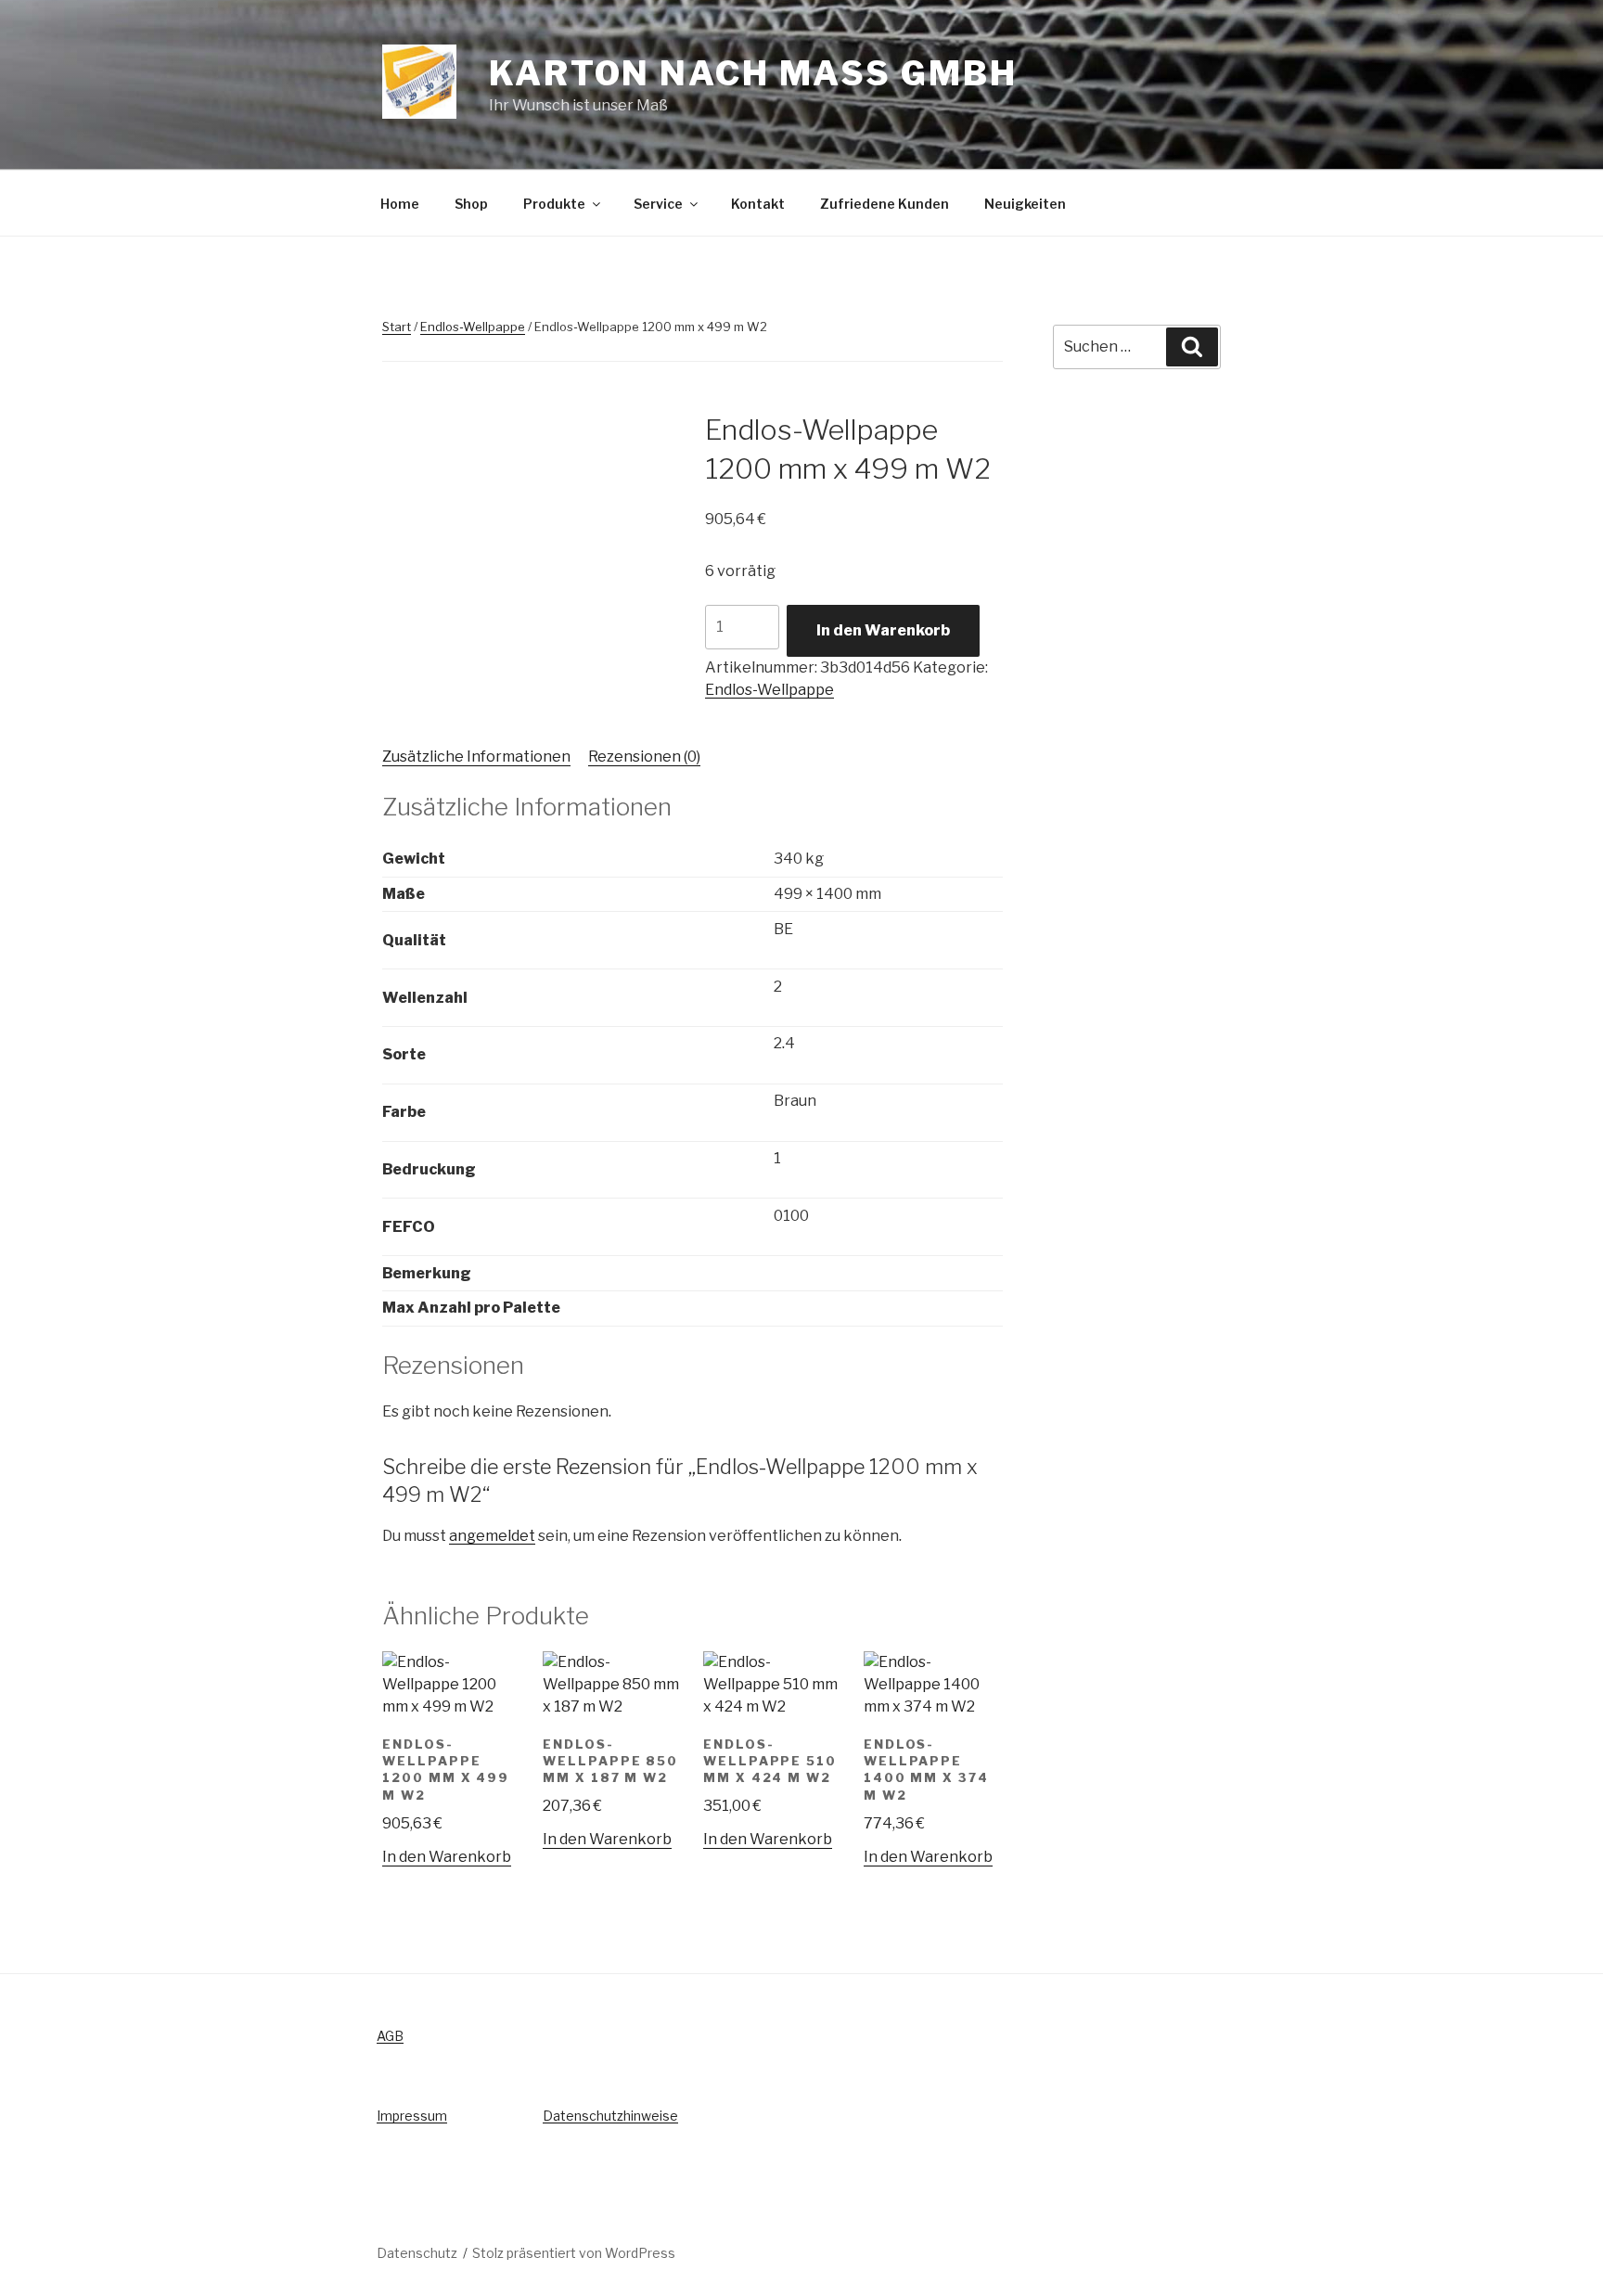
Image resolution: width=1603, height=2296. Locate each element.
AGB (390, 2036)
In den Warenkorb (883, 630)
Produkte (554, 204)
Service (658, 204)
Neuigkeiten (1025, 204)
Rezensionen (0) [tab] (644, 757)
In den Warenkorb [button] (447, 1857)
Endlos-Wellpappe (473, 327)
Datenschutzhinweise (610, 2116)
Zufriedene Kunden (885, 204)
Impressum (412, 2116)
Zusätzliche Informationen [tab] (476, 757)
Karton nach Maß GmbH (753, 73)
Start (397, 327)
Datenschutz (417, 2253)
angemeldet (492, 1536)
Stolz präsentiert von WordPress (574, 2253)
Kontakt (758, 204)
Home (400, 204)
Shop (471, 204)
